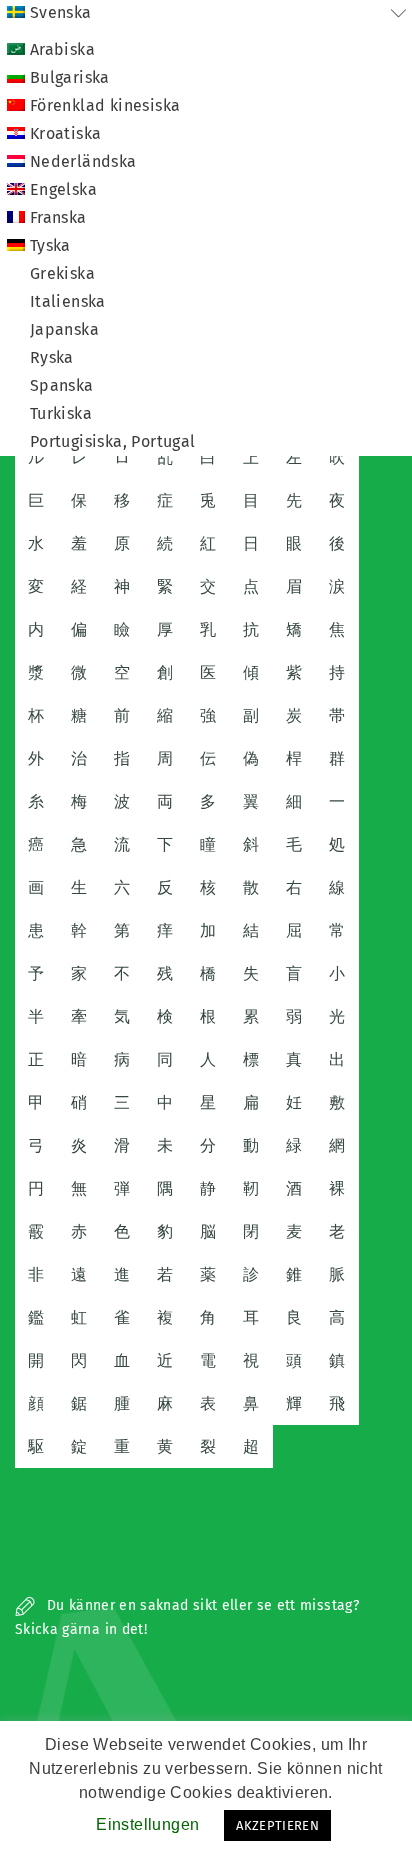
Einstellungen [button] (147, 1824)
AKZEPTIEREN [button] (277, 1825)
